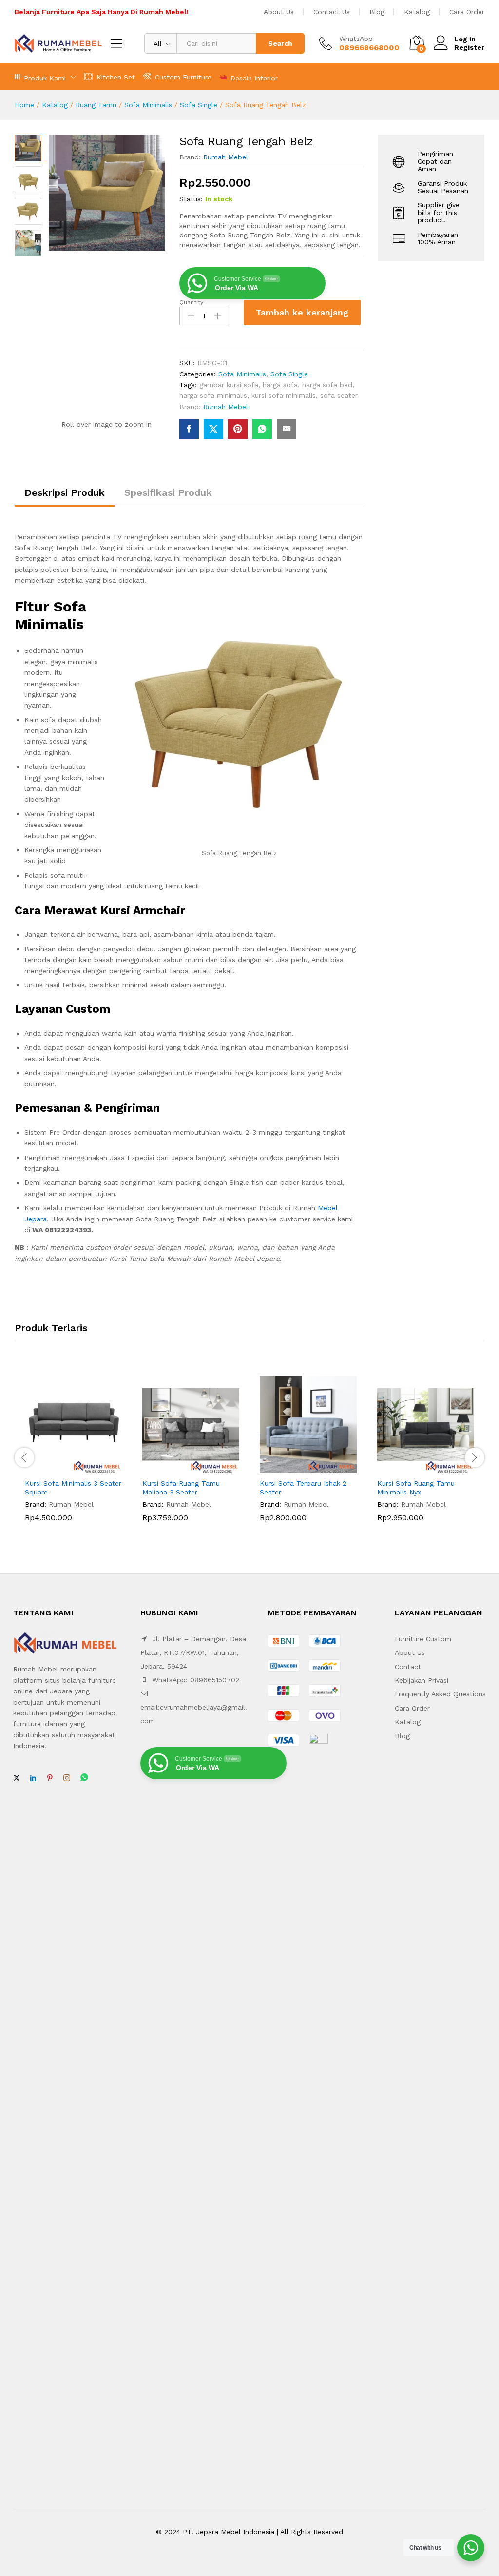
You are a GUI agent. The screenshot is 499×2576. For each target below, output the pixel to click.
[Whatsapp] (84, 1778)
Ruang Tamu (96, 105)
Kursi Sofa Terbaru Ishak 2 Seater (303, 1488)
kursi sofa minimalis (284, 395)
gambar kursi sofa (229, 385)
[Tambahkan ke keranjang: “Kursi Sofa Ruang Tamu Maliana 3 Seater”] (180, 1467)
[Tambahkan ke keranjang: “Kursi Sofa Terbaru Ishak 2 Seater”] (297, 1467)
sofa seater (339, 395)
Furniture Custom (423, 1639)
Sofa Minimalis (148, 105)
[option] (73, 1456)
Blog (377, 12)
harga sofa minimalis (213, 395)
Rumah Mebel (226, 157)
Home (24, 105)
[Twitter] (17, 1778)
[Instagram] (67, 1778)
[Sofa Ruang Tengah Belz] (189, 429)
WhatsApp (356, 39)
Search (280, 43)
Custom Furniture (183, 77)
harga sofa (280, 385)
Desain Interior (254, 78)
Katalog (417, 12)
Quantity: (192, 302)
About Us (279, 12)
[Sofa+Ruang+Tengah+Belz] (213, 429)
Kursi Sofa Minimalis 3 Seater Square (73, 1488)
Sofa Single (199, 105)
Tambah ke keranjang (302, 312)
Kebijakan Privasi (422, 1680)
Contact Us (332, 12)
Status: (191, 199)
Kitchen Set (116, 77)
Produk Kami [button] (45, 78)
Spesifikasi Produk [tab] (168, 492)
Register (469, 47)
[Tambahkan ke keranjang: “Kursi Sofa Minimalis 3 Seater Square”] (62, 1467)
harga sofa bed (327, 385)
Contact (408, 1667)
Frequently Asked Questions (440, 1694)
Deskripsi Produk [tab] (65, 492)
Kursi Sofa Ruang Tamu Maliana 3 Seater (181, 1488)
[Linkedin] (33, 1778)
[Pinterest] (50, 1778)
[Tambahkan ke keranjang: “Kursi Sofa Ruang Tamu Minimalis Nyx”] (415, 1467)
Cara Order (467, 12)
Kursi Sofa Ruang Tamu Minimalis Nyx (416, 1488)
